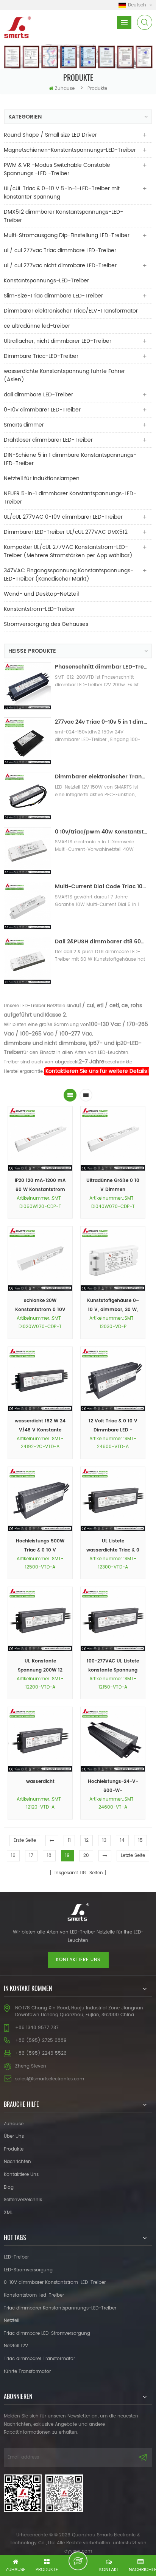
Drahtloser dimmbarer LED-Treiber (48, 440)
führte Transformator (27, 2372)
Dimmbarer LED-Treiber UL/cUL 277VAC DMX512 (66, 532)
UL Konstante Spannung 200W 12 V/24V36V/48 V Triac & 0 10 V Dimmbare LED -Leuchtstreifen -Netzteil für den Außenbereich (40, 1666)
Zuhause (65, 89)
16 (13, 1856)
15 (140, 1840)
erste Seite (25, 1840)
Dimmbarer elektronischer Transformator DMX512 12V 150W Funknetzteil (102, 777)
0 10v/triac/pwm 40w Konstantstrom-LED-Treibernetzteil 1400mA (102, 832)
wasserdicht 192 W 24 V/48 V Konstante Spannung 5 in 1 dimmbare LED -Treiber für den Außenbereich (40, 1426)
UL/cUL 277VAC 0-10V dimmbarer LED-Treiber (63, 517)
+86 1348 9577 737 (37, 2028)
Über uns (14, 2136)
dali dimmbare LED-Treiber (38, 395)
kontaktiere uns (78, 1960)
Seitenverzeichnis (23, 2200)
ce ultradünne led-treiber (37, 326)
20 (86, 1856)
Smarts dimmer (24, 425)
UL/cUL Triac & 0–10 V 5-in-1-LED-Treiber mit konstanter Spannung (62, 193)
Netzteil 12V (16, 2346)
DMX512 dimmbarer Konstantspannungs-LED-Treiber (63, 216)
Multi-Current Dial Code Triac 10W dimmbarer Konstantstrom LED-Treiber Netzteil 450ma (102, 887)
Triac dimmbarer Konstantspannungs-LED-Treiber (60, 2308)
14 (122, 1840)
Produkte (14, 2149)
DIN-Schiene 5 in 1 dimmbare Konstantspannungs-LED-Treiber (70, 459)
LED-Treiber (16, 2257)
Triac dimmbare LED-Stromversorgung (47, 2333)
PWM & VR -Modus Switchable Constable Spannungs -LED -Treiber (57, 169)
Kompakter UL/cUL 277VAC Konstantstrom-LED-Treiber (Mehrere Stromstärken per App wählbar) (68, 551)
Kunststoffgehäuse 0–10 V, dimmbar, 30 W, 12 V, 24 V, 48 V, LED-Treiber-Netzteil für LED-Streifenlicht (113, 1306)
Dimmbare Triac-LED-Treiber (41, 356)
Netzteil (12, 2321)
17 (31, 1856)
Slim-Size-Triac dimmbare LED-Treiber (53, 296)
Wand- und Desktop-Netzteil (41, 594)
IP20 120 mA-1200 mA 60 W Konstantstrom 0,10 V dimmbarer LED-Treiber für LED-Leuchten (40, 1186)
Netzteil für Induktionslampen (42, 478)
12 (87, 1840)
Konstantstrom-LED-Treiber (39, 609)
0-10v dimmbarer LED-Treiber (42, 410)
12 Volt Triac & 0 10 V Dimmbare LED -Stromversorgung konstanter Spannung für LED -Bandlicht (113, 1426)
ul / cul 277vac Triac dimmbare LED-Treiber (60, 250)
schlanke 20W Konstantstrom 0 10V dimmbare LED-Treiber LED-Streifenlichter (40, 1306)
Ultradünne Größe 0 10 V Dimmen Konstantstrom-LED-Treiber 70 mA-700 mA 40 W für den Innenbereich (113, 1186)
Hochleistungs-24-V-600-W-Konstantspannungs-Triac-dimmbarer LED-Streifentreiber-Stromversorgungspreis (113, 1787)
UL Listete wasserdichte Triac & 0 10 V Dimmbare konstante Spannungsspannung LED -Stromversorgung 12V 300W (113, 1546)
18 (49, 1856)
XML (8, 2213)
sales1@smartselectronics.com (50, 2079)
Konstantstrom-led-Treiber (34, 2295)
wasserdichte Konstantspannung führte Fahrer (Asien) (64, 375)
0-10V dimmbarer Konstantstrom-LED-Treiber (55, 2283)
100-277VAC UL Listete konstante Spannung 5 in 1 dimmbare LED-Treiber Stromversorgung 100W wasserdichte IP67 (113, 1666)
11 (69, 1840)
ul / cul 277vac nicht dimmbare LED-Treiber (60, 266)
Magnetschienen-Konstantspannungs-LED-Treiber (70, 150)
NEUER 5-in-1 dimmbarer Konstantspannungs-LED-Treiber (70, 498)
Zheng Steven (31, 2066)
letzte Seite (133, 1856)
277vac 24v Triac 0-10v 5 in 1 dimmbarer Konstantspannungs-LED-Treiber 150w (102, 722)
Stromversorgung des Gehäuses (46, 624)
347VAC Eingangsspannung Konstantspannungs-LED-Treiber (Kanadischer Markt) (69, 575)
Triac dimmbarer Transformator (39, 2359)
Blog (9, 2187)
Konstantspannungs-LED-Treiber (46, 281)
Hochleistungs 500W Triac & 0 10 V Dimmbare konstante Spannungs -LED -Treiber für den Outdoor (40, 1546)
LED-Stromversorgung (28, 2270)
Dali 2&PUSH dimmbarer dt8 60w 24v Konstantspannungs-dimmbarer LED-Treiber (102, 942)
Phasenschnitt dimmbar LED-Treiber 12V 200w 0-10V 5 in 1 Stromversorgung (102, 667)
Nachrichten (17, 2162)
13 (104, 1840)
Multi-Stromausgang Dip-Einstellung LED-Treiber (67, 235)
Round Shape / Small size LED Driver (50, 135)
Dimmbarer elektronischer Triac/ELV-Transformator (71, 311)
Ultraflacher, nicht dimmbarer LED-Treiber (58, 341)
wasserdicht (40, 1782)
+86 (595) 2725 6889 (41, 2041)
